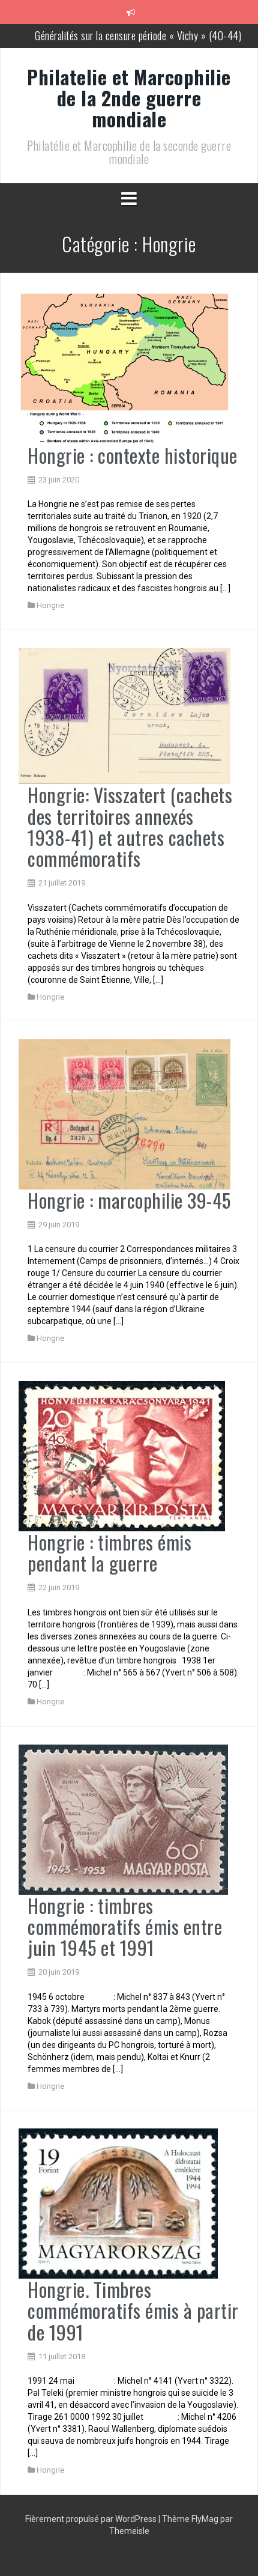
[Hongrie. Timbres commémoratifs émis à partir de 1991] (118, 2203)
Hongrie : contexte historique (133, 455)
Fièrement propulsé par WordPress (92, 2519)
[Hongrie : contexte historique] (124, 367)
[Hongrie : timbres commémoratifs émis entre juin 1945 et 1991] (123, 1818)
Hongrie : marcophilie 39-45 (129, 1200)
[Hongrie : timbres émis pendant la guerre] (122, 1456)
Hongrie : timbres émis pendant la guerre (109, 1552)
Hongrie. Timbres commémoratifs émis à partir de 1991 (133, 2310)
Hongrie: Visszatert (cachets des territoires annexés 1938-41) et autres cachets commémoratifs (130, 826)
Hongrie (50, 605)
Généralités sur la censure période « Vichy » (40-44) (138, 35)
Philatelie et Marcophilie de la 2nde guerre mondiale (129, 98)
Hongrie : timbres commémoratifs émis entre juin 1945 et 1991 (125, 1926)
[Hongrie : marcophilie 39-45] (124, 1114)
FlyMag (205, 2519)
